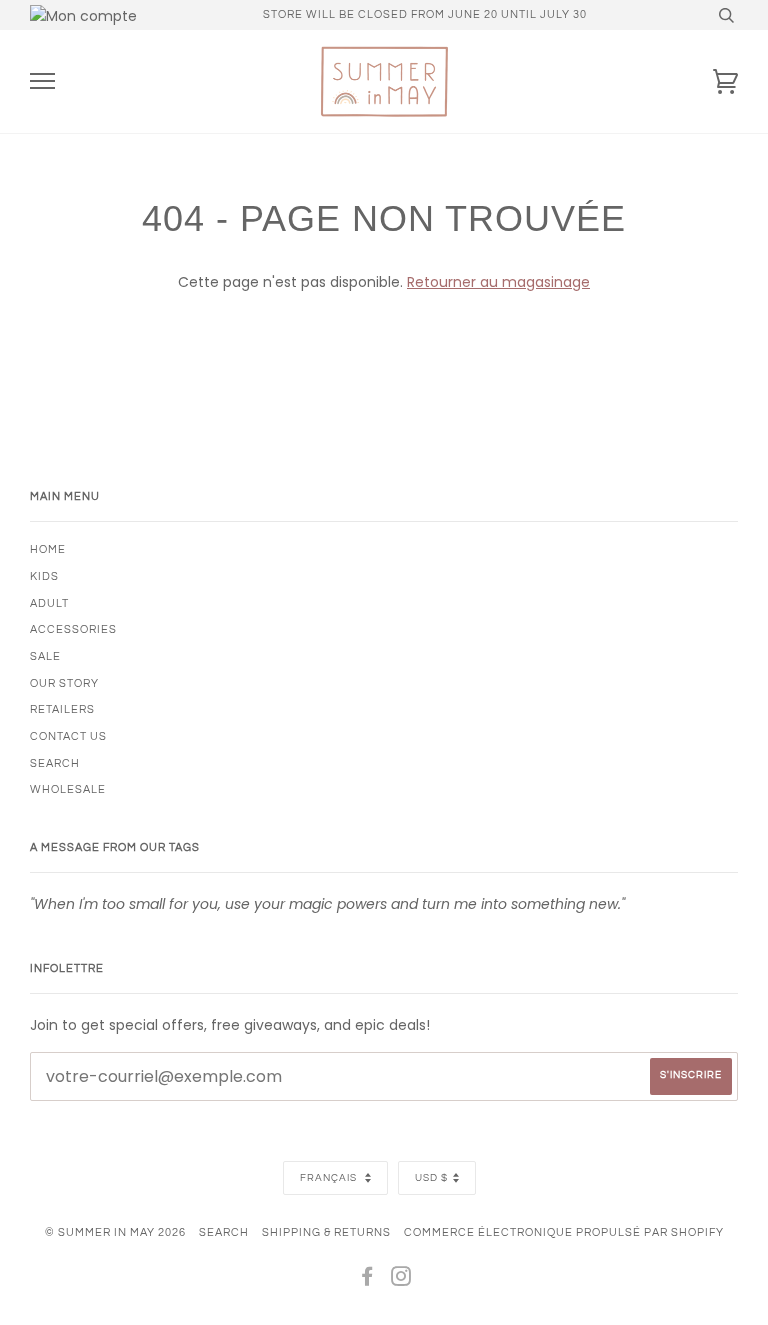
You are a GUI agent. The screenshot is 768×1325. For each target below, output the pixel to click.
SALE (45, 656)
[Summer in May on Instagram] (401, 1280)
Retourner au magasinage (498, 282)
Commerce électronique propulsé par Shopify (564, 1232)
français (330, 1178)
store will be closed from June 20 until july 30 (425, 14)
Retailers (62, 709)
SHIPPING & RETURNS (326, 1232)
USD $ (431, 1178)
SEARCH (55, 763)
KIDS (44, 576)
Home (48, 549)
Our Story (64, 683)
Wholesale (68, 789)
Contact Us (68, 736)
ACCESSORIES (73, 629)
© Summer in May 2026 (115, 1232)
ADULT (49, 603)
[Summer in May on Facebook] (367, 1280)
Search (224, 1232)
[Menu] (42, 81)
